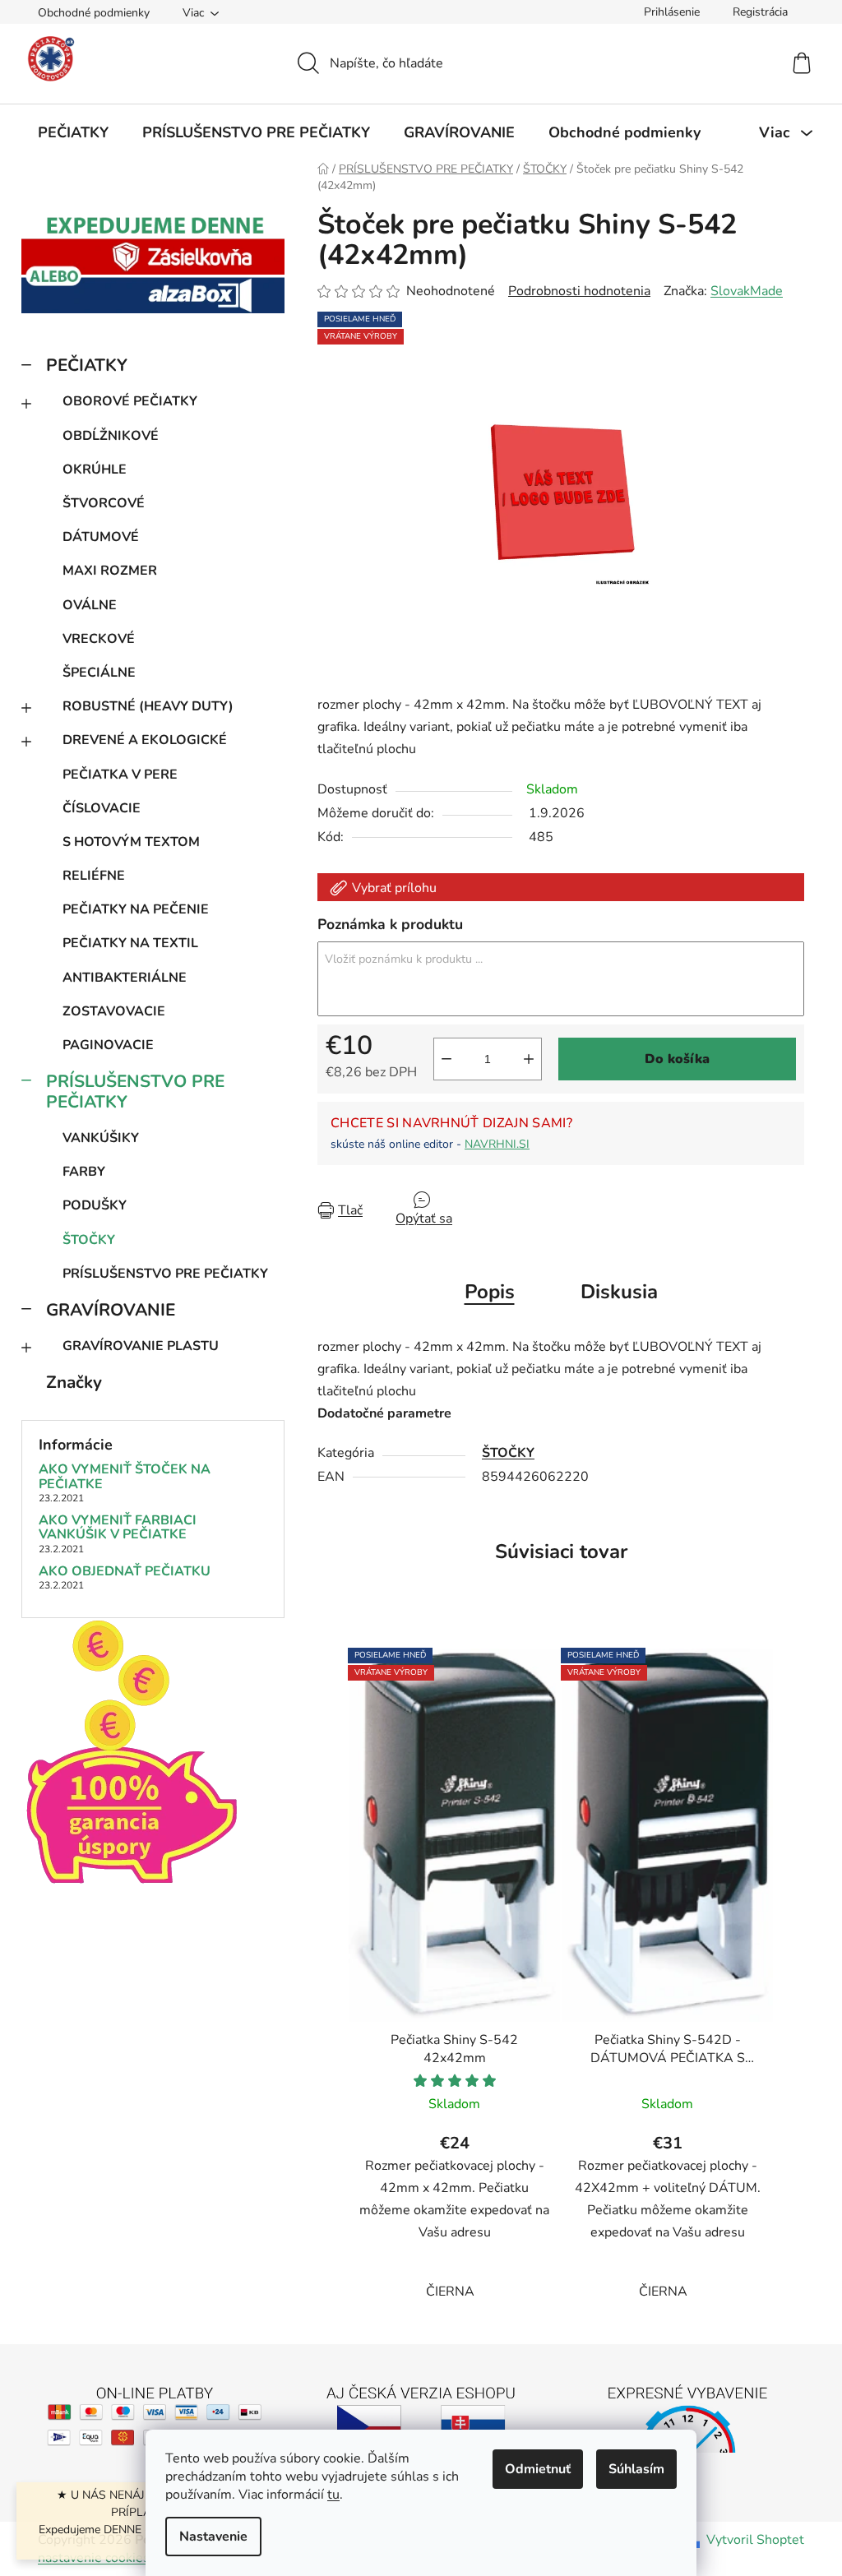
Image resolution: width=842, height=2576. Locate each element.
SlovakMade (747, 291)
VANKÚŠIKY (101, 1138)
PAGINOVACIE (108, 1045)
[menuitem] (73, 132)
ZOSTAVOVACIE (114, 1011)
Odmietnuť (538, 2469)
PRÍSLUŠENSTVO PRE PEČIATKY (135, 1091)
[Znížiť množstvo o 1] (446, 1059)
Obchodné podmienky (94, 13)
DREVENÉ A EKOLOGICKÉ (145, 740)
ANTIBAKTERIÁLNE (125, 978)
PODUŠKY (95, 1205)
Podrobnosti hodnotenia (579, 291)
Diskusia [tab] (619, 1292)
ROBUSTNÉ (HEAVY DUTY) (148, 706)
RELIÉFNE (94, 876)
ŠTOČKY (89, 1240)
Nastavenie (213, 2537)
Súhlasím (636, 2469)
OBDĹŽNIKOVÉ (111, 436)
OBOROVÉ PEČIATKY (130, 401)
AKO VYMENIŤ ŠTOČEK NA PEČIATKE (125, 1477)
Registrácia (760, 12)
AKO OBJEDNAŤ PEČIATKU (125, 1572)
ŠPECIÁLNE (99, 673)
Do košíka (677, 1059)
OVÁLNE (90, 605)
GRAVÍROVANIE (111, 1310)
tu (333, 2495)
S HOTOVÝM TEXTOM (131, 842)
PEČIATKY (87, 365)
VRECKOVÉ (99, 639)
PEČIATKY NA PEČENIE (136, 909)
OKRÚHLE (95, 469)
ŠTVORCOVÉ (104, 503)
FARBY (84, 1172)
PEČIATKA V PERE (120, 775)
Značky (74, 1382)
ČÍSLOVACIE (102, 808)
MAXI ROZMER (110, 571)
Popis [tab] (490, 1292)
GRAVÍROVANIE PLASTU (141, 1346)
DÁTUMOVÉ (101, 537)
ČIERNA (450, 2292)
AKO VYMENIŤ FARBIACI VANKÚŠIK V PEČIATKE (118, 1528)
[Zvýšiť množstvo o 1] (529, 1059)
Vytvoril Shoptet (755, 2540)
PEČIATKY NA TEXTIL (130, 943)
